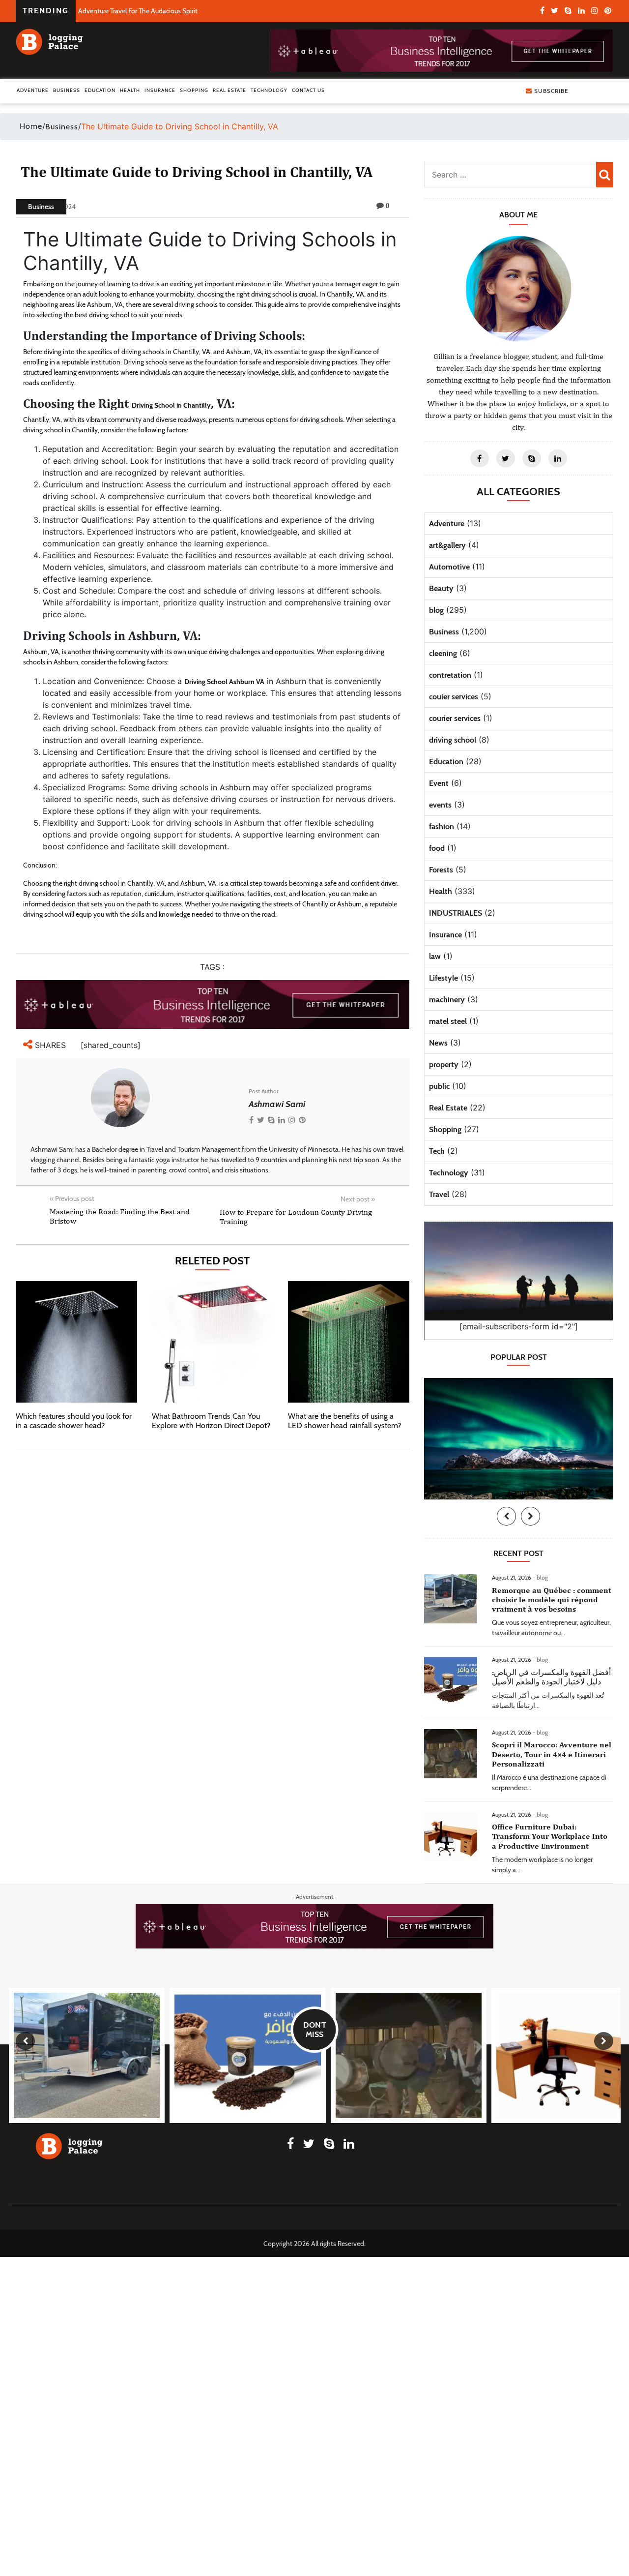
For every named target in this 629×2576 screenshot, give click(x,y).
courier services (455, 718)
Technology (269, 90)
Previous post (72, 1198)
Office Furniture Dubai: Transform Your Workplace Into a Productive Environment (550, 1836)
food (437, 848)
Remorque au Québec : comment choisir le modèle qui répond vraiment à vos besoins (552, 1600)
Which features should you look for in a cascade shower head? (74, 1421)
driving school (453, 740)
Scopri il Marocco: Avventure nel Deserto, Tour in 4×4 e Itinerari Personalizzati (552, 1754)
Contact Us (308, 90)
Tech (437, 1151)
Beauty (441, 588)
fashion (442, 826)
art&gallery (447, 545)
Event (439, 783)
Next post (358, 1199)
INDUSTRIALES (456, 913)
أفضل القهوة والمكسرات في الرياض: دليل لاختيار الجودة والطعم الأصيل (551, 1677)
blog (436, 610)
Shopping (194, 90)
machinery (447, 1000)
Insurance (160, 90)
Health (130, 90)
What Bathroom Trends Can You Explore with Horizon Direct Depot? (211, 1421)
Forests (441, 870)
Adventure (33, 90)
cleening (443, 653)
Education (100, 90)
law (435, 956)
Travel (439, 1194)
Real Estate (229, 90)
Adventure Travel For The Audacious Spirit (138, 11)
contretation (450, 675)
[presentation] (506, 1516)
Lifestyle (443, 978)
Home (31, 126)
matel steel (448, 1021)
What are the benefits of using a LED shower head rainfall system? (344, 1421)
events (440, 805)
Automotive (449, 567)
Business (67, 90)
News (438, 1043)
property (444, 1064)
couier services (454, 697)
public (439, 1086)
